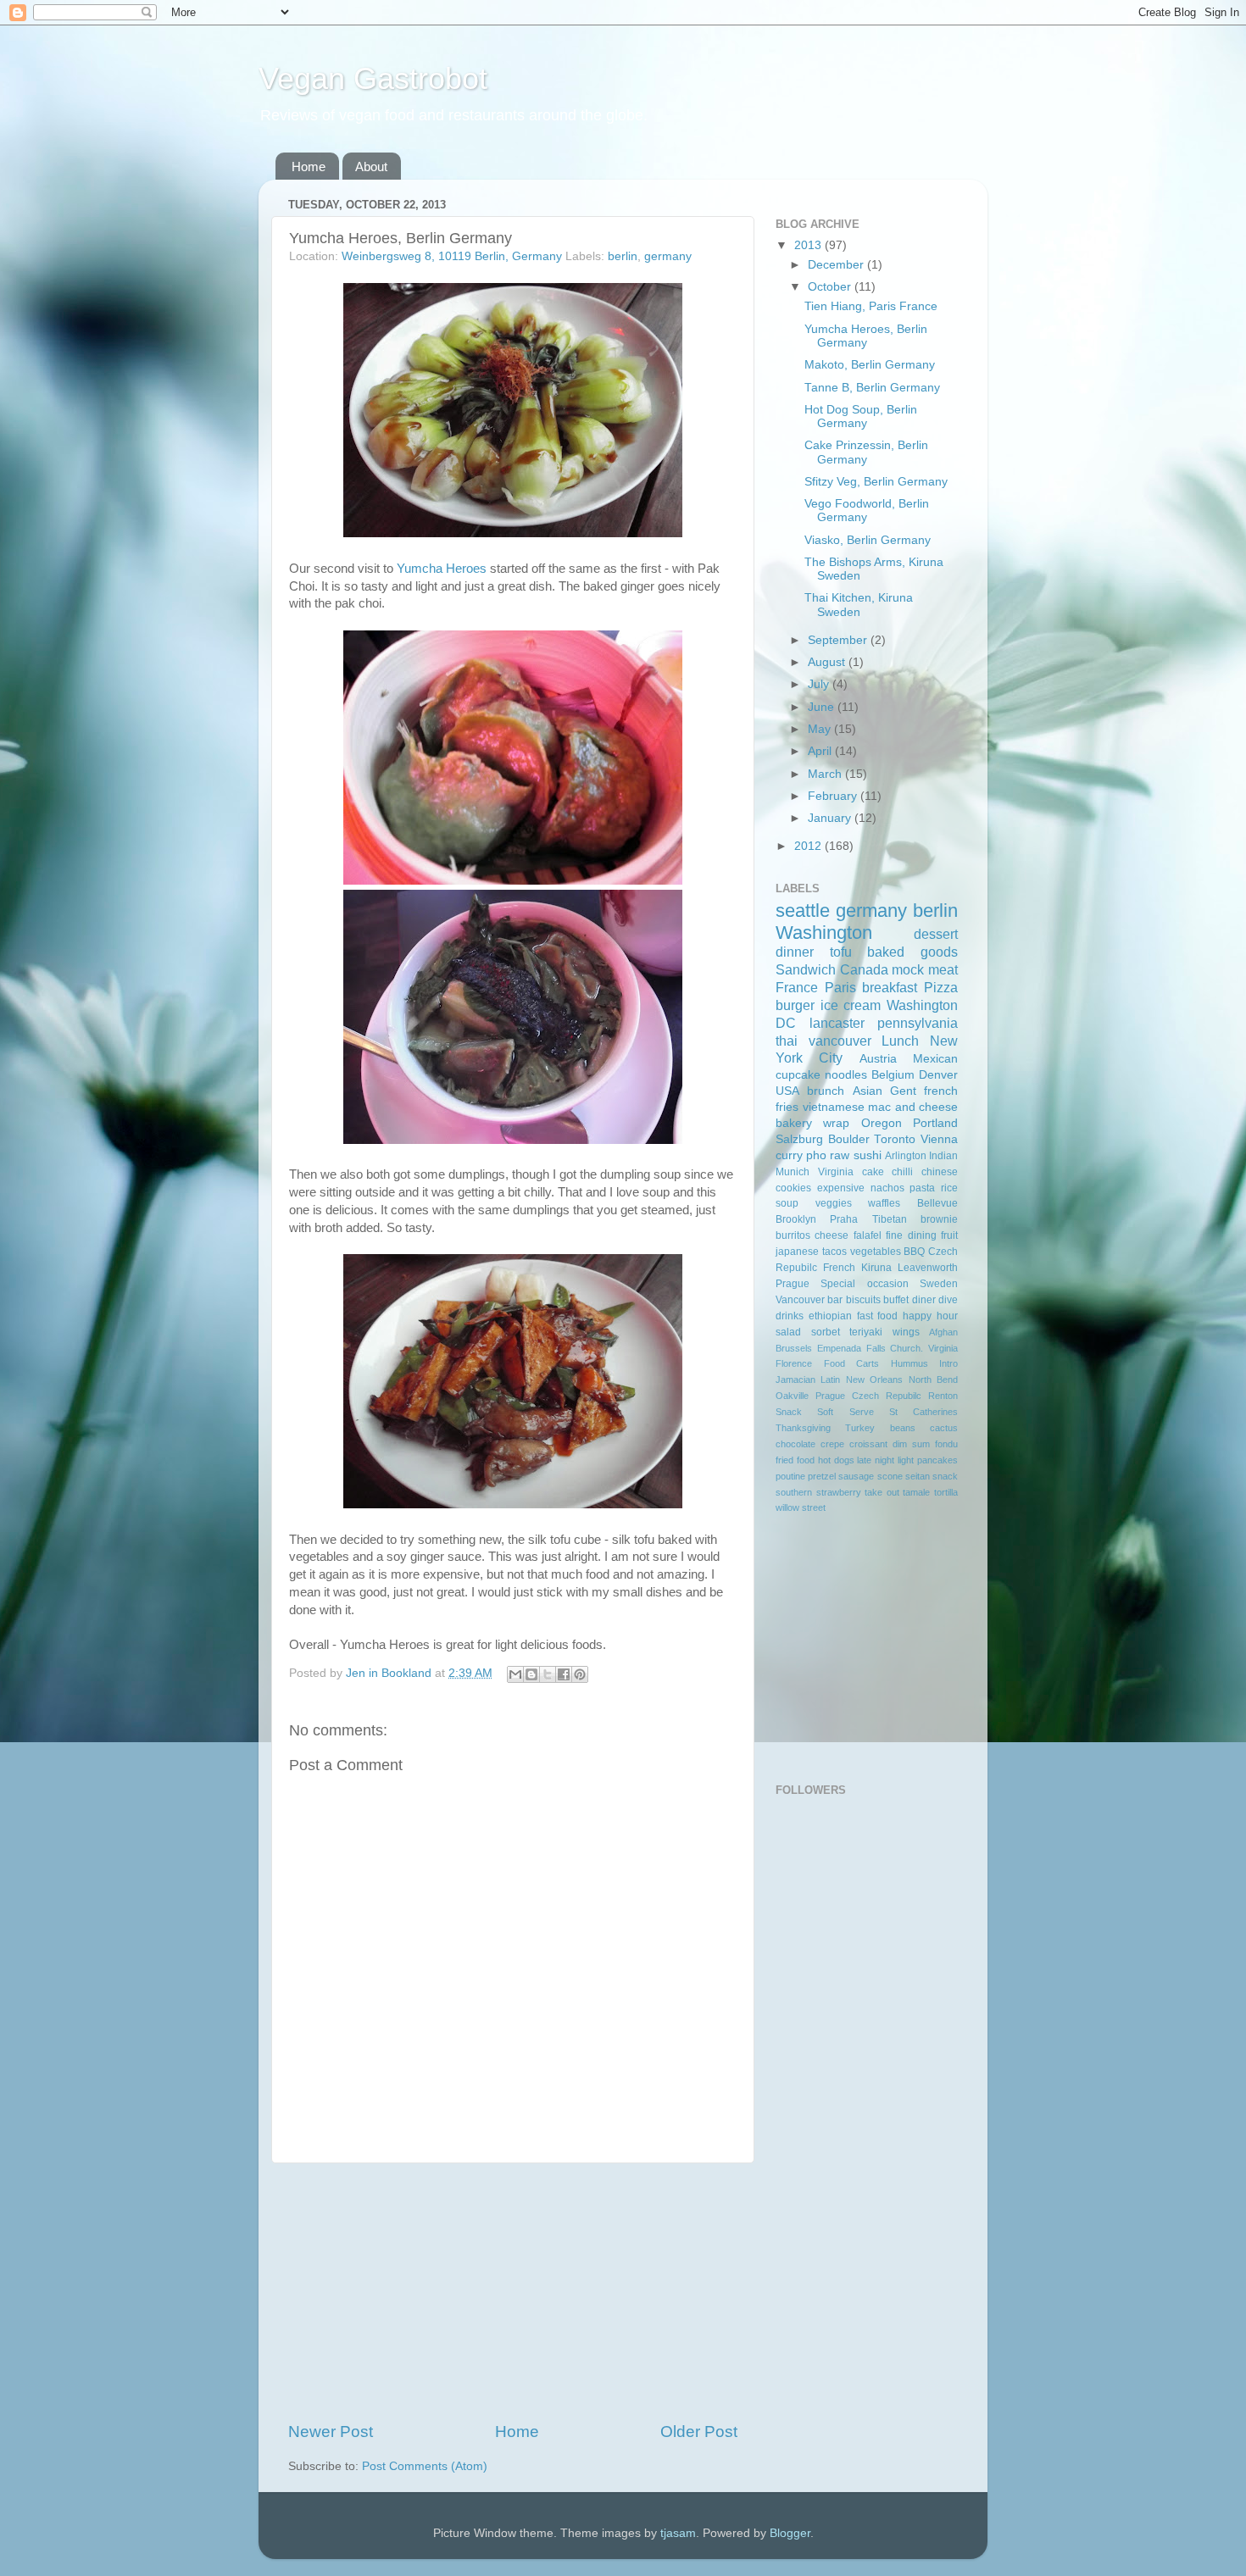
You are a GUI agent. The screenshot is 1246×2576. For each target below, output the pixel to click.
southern (794, 1492)
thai (787, 1041)
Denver (938, 1075)
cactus (944, 1428)
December (837, 265)
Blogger (790, 2533)
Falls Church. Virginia (912, 1348)
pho (816, 1155)
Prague (793, 1284)
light (906, 1460)
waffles (884, 1203)
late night (876, 1460)
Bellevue (937, 1203)
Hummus (909, 1363)
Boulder (849, 1139)
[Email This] (515, 1674)
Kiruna (876, 1268)
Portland (935, 1123)
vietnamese (834, 1107)
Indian (943, 1156)
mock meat (925, 969)
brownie (939, 1219)
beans (903, 1428)
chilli (902, 1172)
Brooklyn (796, 1219)
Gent (903, 1091)
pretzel (822, 1476)
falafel (868, 1235)
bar (835, 1300)
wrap (836, 1123)
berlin (623, 256)
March (826, 774)
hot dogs (836, 1460)
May (821, 729)
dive (948, 1300)
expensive (841, 1188)
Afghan (943, 1332)
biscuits (863, 1300)
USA (787, 1091)
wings (906, 1332)
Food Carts (852, 1363)
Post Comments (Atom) (425, 2466)
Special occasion (864, 1284)
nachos (887, 1188)
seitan (918, 1476)
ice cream (851, 1005)
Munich (793, 1172)
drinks (790, 1316)
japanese (797, 1252)
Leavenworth (928, 1268)
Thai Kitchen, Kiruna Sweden (859, 605)
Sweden (939, 1284)
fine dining (911, 1235)
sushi (868, 1155)
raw (840, 1155)
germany (668, 256)
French (839, 1268)
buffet (896, 1300)
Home (309, 167)
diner (924, 1300)
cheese (832, 1235)
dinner (795, 952)
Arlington (906, 1156)
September (839, 640)
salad (788, 1332)
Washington (824, 933)
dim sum (911, 1444)
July (820, 684)
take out (882, 1492)
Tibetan (890, 1219)
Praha (844, 1219)
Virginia (836, 1172)
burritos (793, 1235)
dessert (936, 934)
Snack (789, 1412)
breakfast (890, 987)
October (831, 287)
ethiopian (830, 1316)
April (821, 751)
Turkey (860, 1428)
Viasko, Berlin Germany (868, 540)
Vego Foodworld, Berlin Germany (867, 511)
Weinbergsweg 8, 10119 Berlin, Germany (452, 256)
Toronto (895, 1139)
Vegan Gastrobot (373, 78)
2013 (809, 245)
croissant (868, 1444)
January (831, 818)
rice (949, 1188)
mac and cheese (913, 1107)
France (797, 987)
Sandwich (806, 969)
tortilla (946, 1492)
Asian (868, 1091)
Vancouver (800, 1300)
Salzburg (799, 1139)
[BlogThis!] (531, 1674)
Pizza (941, 987)
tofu (841, 952)
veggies (834, 1203)
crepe (832, 1444)
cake (873, 1172)
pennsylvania (918, 1023)
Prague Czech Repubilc (868, 1396)
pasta (922, 1188)
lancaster (837, 1023)
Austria (878, 1059)
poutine (790, 1476)
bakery (794, 1123)
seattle (803, 910)
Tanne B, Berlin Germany (872, 388)
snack (945, 1476)
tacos (834, 1252)
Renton (943, 1396)
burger (795, 1005)
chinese (940, 1172)
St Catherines (923, 1412)
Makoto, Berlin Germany (870, 365)
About (371, 167)
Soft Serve (845, 1412)
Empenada (839, 1348)
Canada (864, 969)
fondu (946, 1444)
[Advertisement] (513, 2292)
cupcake (798, 1075)
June (823, 707)
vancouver (840, 1041)
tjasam (678, 2533)
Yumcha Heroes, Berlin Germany (866, 336)
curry (789, 1155)
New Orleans (874, 1380)
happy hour (930, 1316)
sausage (856, 1476)
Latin (830, 1380)
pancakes (937, 1460)
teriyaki (866, 1332)
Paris (840, 987)
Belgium (893, 1075)
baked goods (912, 952)
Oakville (792, 1396)
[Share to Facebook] (564, 1674)
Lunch (900, 1041)
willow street (801, 1507)
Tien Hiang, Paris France (871, 306)
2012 (809, 846)
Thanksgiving (803, 1428)
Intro (948, 1363)
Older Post (699, 2432)
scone (890, 1476)
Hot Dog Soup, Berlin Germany (861, 416)
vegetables (876, 1252)
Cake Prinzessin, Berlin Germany (866, 452)
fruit (949, 1235)
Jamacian (795, 1380)
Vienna (939, 1139)
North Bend (933, 1380)
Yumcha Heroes (442, 569)
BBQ (914, 1252)
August (828, 662)
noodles (846, 1075)
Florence (794, 1363)
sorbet (826, 1332)
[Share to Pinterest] (580, 1674)
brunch (826, 1091)
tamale (916, 1492)
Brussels (794, 1348)
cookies (793, 1188)
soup (787, 1203)
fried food (795, 1460)
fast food (878, 1316)
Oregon (882, 1123)
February (834, 796)
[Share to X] (548, 1674)
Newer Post (331, 2432)
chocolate (795, 1444)
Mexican (935, 1059)
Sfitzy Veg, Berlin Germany (876, 482)
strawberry (839, 1492)
